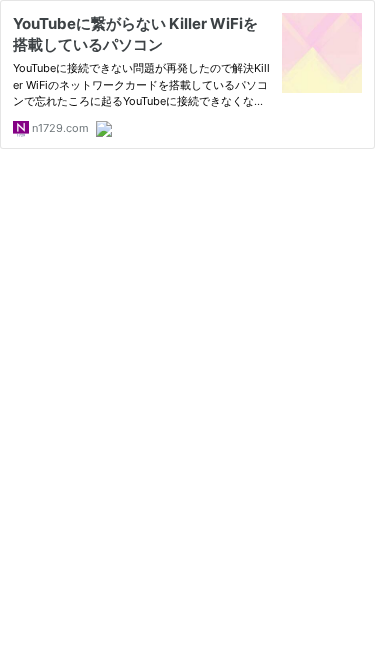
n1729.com (59, 128)
